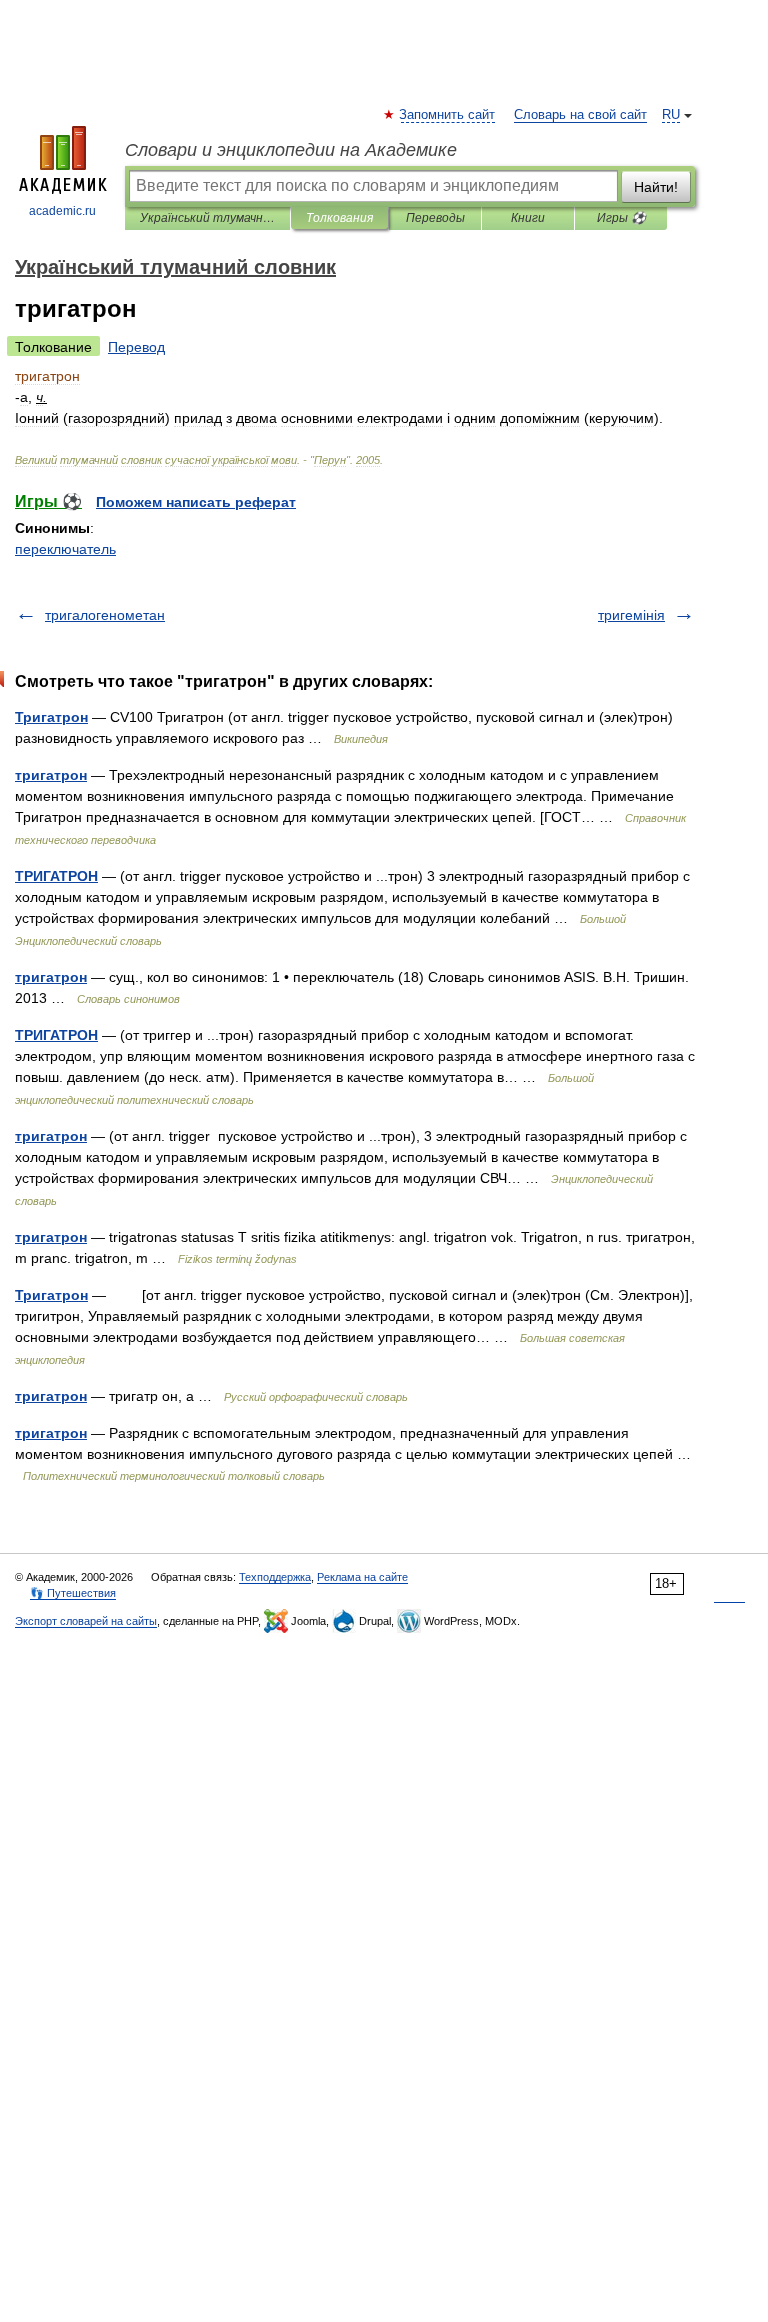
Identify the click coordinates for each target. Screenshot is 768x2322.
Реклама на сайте (362, 1577)
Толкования (339, 218)
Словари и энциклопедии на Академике (291, 150)
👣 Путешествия (73, 1593)
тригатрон (51, 775)
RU (671, 115)
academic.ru (62, 211)
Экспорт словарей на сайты (86, 1621)
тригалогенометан (105, 615)
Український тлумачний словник (207, 218)
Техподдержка (275, 1577)
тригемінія (631, 615)
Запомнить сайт (448, 115)
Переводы (435, 218)
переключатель (65, 549)
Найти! (656, 187)
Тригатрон (51, 717)
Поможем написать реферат (196, 502)
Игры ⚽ (621, 218)
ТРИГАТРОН (56, 876)
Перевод (136, 347)
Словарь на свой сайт (580, 115)
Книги (528, 218)
